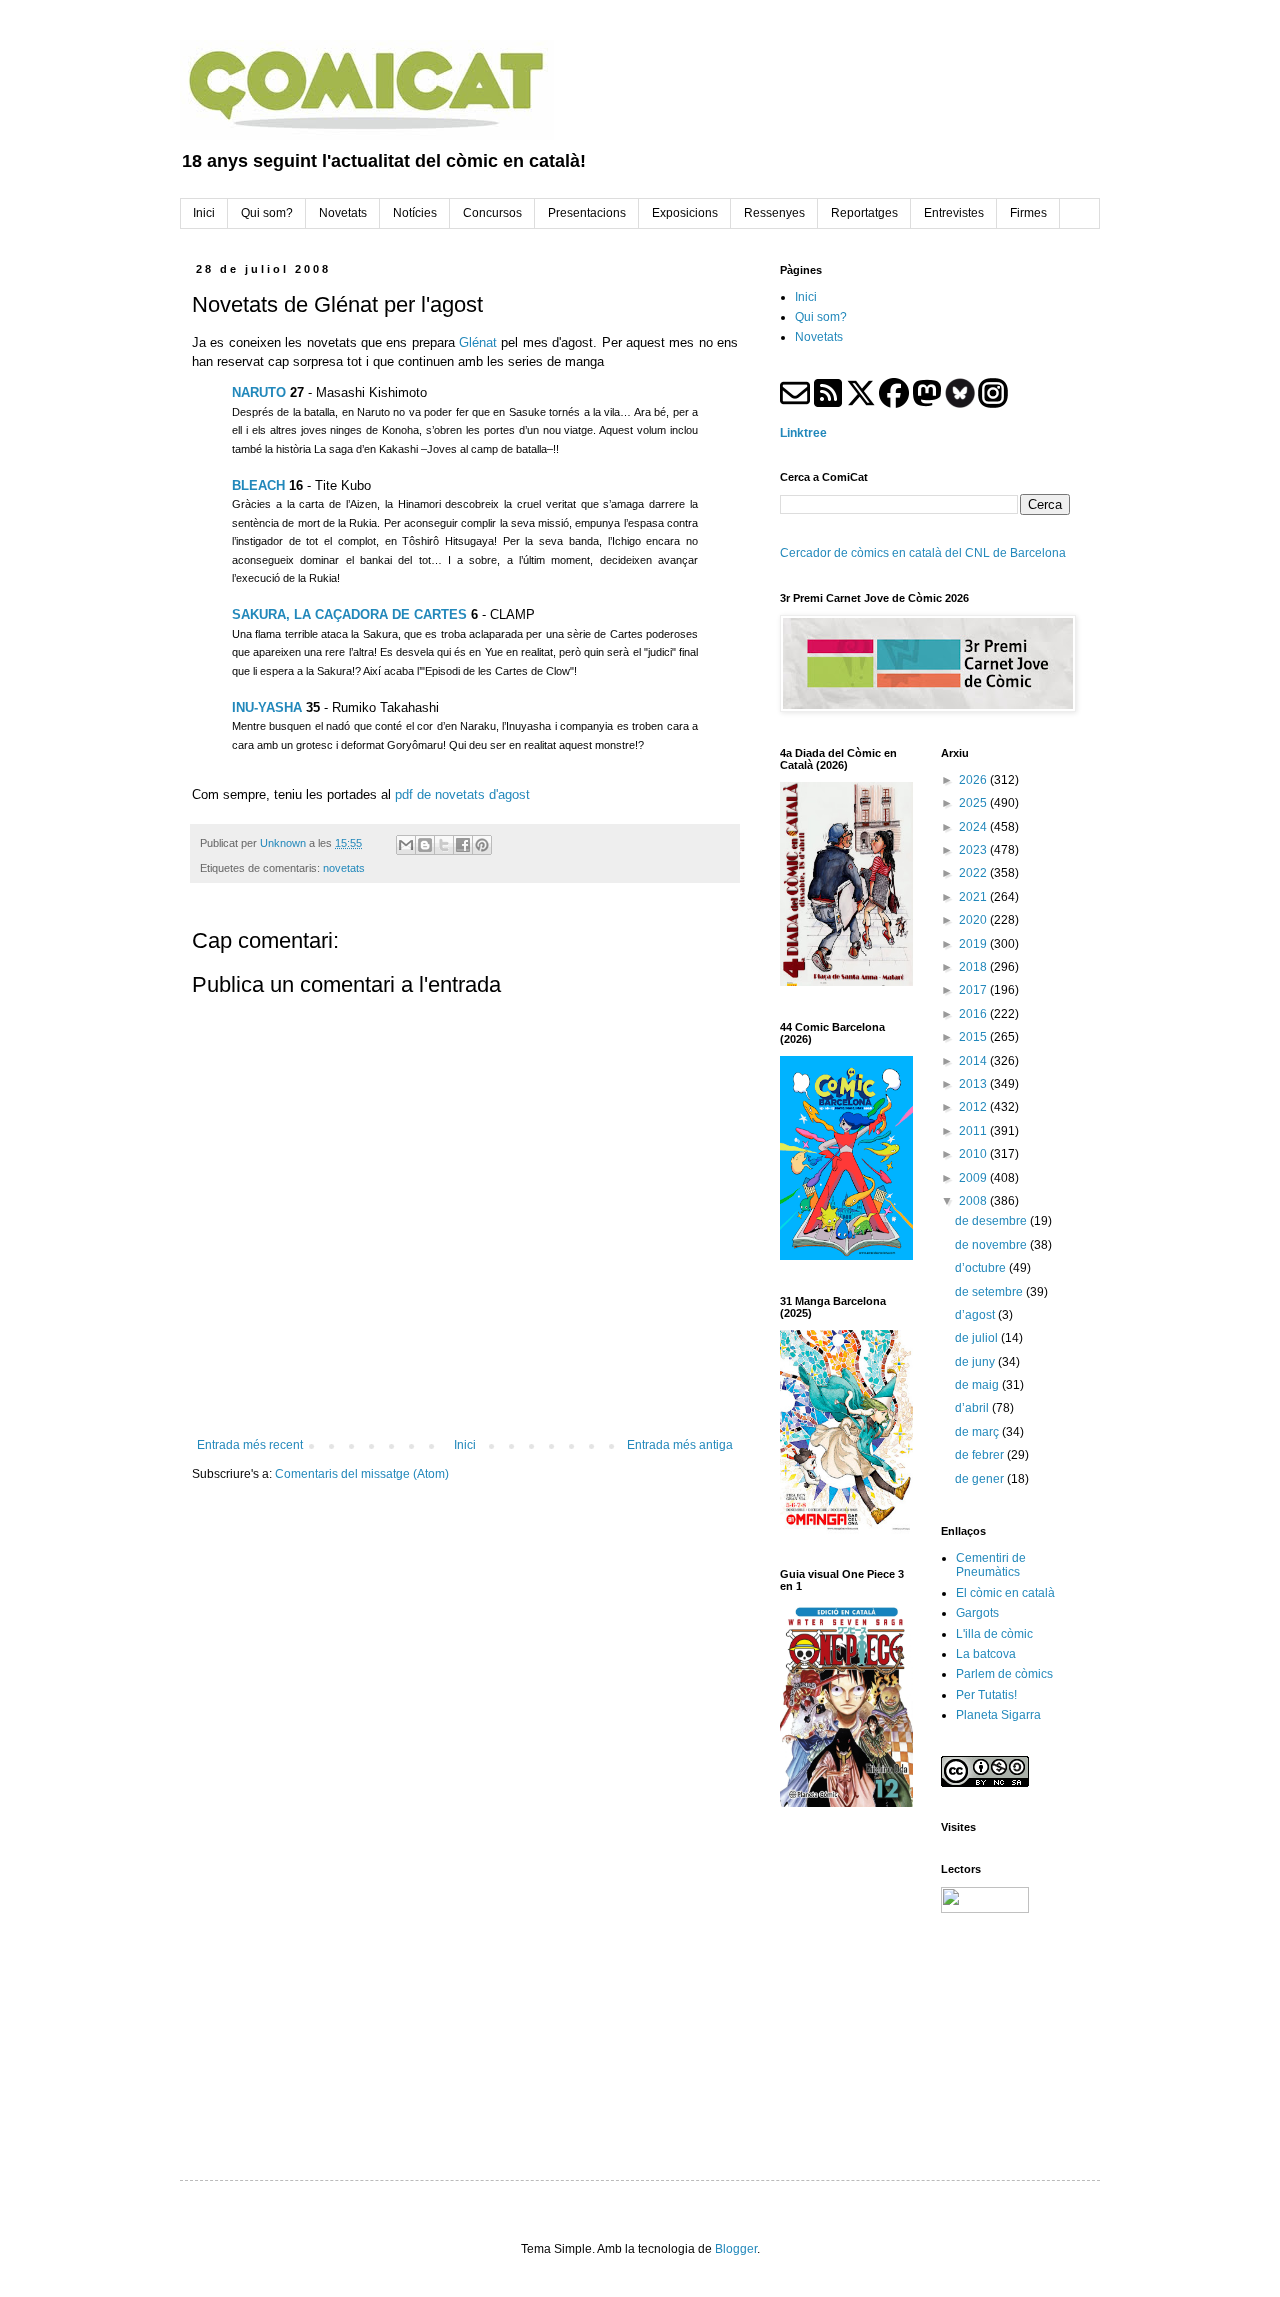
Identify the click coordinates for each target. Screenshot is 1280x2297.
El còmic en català (1005, 1593)
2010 (974, 1154)
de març (978, 1432)
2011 (974, 1131)
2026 (974, 780)
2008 (974, 1201)
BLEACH (258, 485)
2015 (974, 1037)
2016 (974, 1014)
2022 (974, 873)
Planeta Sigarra (998, 1715)
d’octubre (982, 1268)
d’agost (976, 1315)
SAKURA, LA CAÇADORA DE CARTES (349, 614)
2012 (974, 1107)
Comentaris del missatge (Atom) (362, 1474)
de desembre (992, 1221)
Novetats (819, 337)
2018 (974, 967)
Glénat (478, 342)
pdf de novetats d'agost (462, 794)
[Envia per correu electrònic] (406, 845)
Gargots (977, 1613)
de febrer (981, 1455)
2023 (974, 850)
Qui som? (821, 317)
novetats (344, 868)
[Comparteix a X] (444, 845)
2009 (974, 1178)
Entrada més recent (250, 1445)
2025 (974, 803)
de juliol (978, 1338)
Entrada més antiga (680, 1445)
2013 (974, 1084)
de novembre (992, 1245)
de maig (978, 1385)
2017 (974, 990)
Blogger (736, 2249)
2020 (974, 920)
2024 (974, 827)
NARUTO (259, 392)
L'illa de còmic (994, 1634)
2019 (974, 944)
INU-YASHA (267, 707)
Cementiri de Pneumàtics (991, 1565)
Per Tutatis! (986, 1695)
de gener (981, 1479)
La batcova (986, 1654)
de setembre (990, 1292)
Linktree (803, 433)
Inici (465, 1445)
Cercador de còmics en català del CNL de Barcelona (923, 553)
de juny (976, 1362)
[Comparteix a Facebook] (463, 845)
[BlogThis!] (425, 845)
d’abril (973, 1408)
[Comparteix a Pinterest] (482, 845)
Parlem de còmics (1004, 1674)
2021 (974, 897)
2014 (974, 1061)
